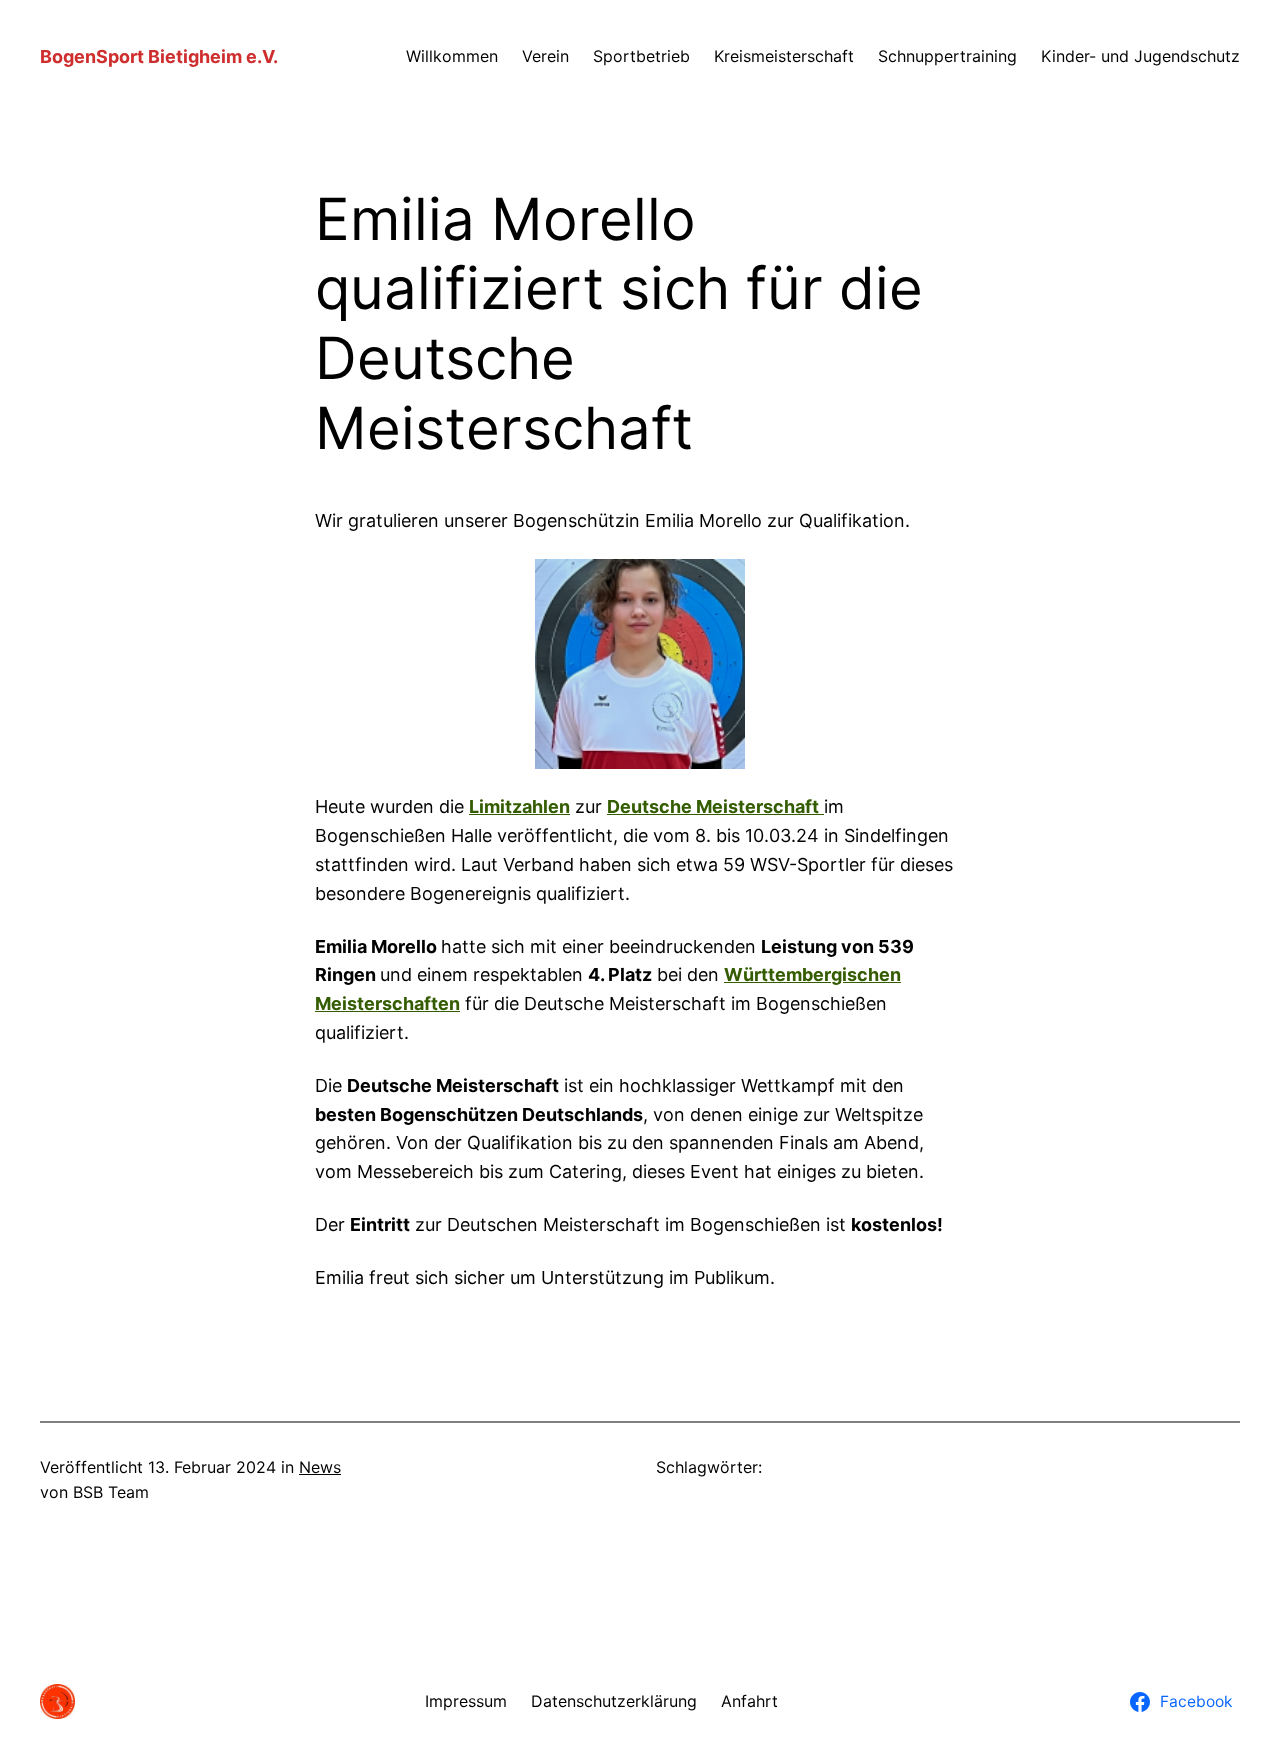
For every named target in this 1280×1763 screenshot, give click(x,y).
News (320, 1467)
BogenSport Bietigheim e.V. (159, 56)
